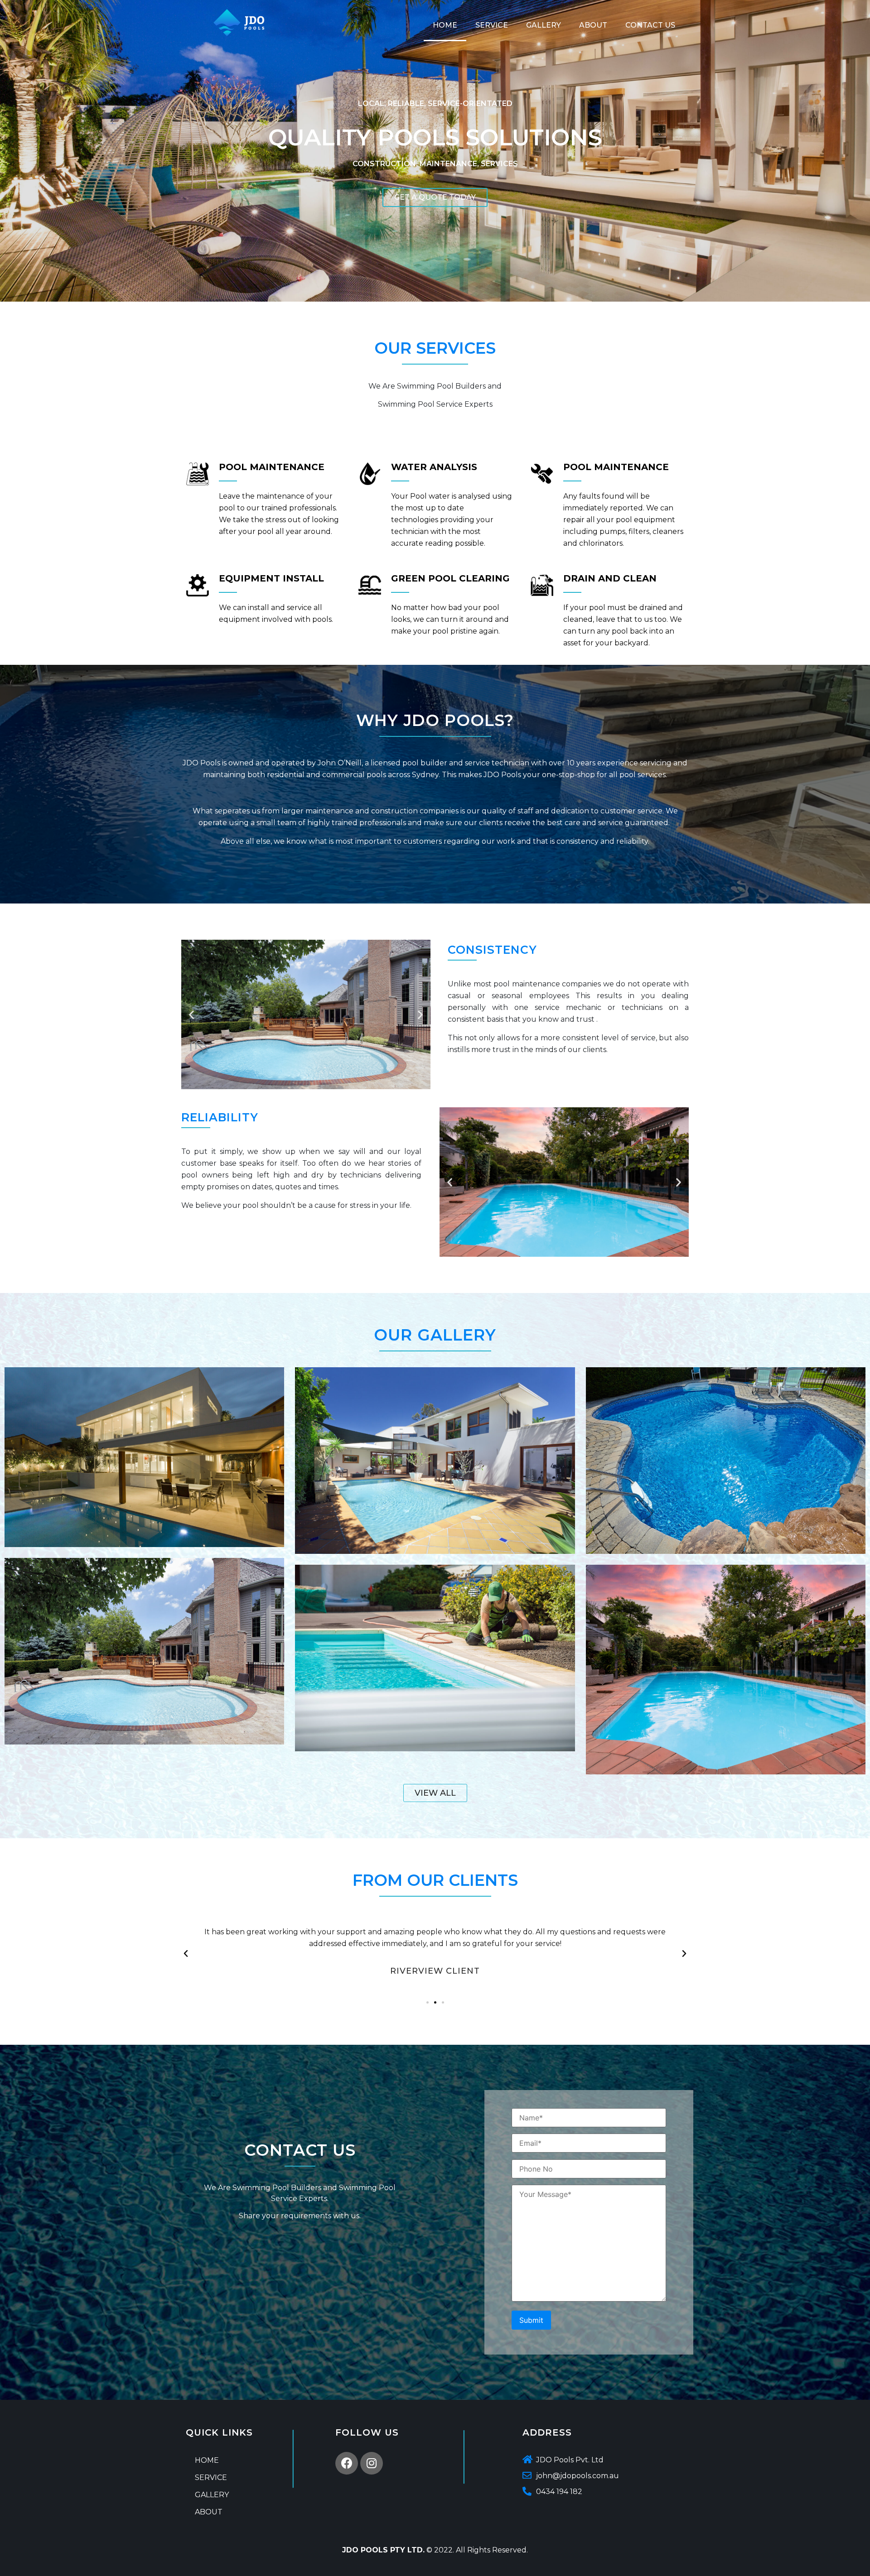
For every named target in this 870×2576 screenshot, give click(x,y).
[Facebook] (347, 2463)
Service (492, 25)
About (593, 25)
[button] (191, 1015)
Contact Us (650, 25)
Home (445, 25)
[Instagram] (372, 2463)
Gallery (544, 25)
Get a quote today (435, 197)
